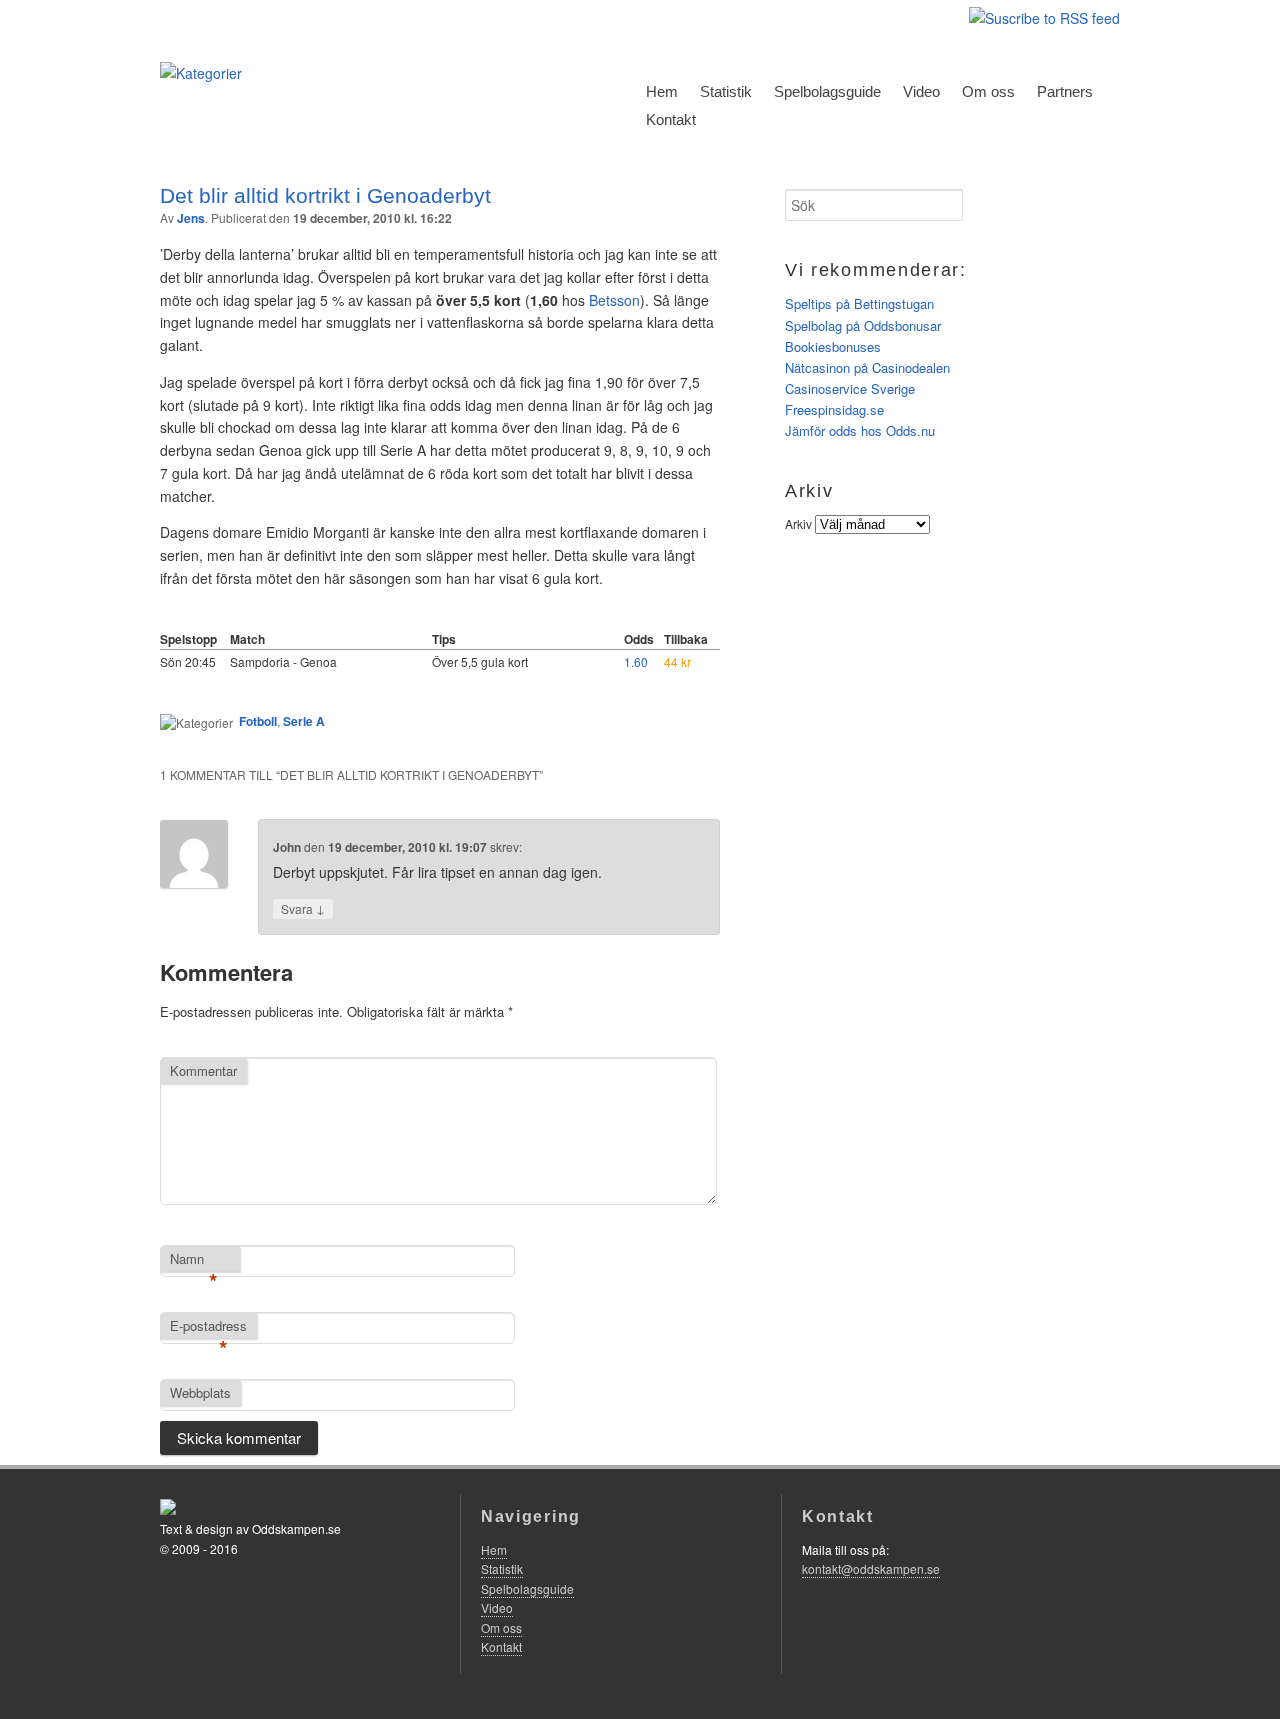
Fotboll (258, 721)
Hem (662, 91)
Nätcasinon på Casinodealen (867, 367)
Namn (194, 1260)
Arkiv (798, 523)
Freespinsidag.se (834, 409)
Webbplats (200, 1392)
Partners (1065, 91)
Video (921, 91)
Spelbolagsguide (827, 91)
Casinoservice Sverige (850, 388)
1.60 (636, 661)
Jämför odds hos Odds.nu (860, 430)
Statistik (726, 91)
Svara (303, 908)
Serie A (304, 721)
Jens (191, 218)
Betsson (614, 300)
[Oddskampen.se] (201, 73)
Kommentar (203, 1070)
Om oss (988, 91)
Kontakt (671, 119)
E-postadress (208, 1327)
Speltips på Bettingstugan (859, 303)
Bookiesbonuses (833, 346)
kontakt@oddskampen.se (871, 1568)
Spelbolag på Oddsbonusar (863, 325)
